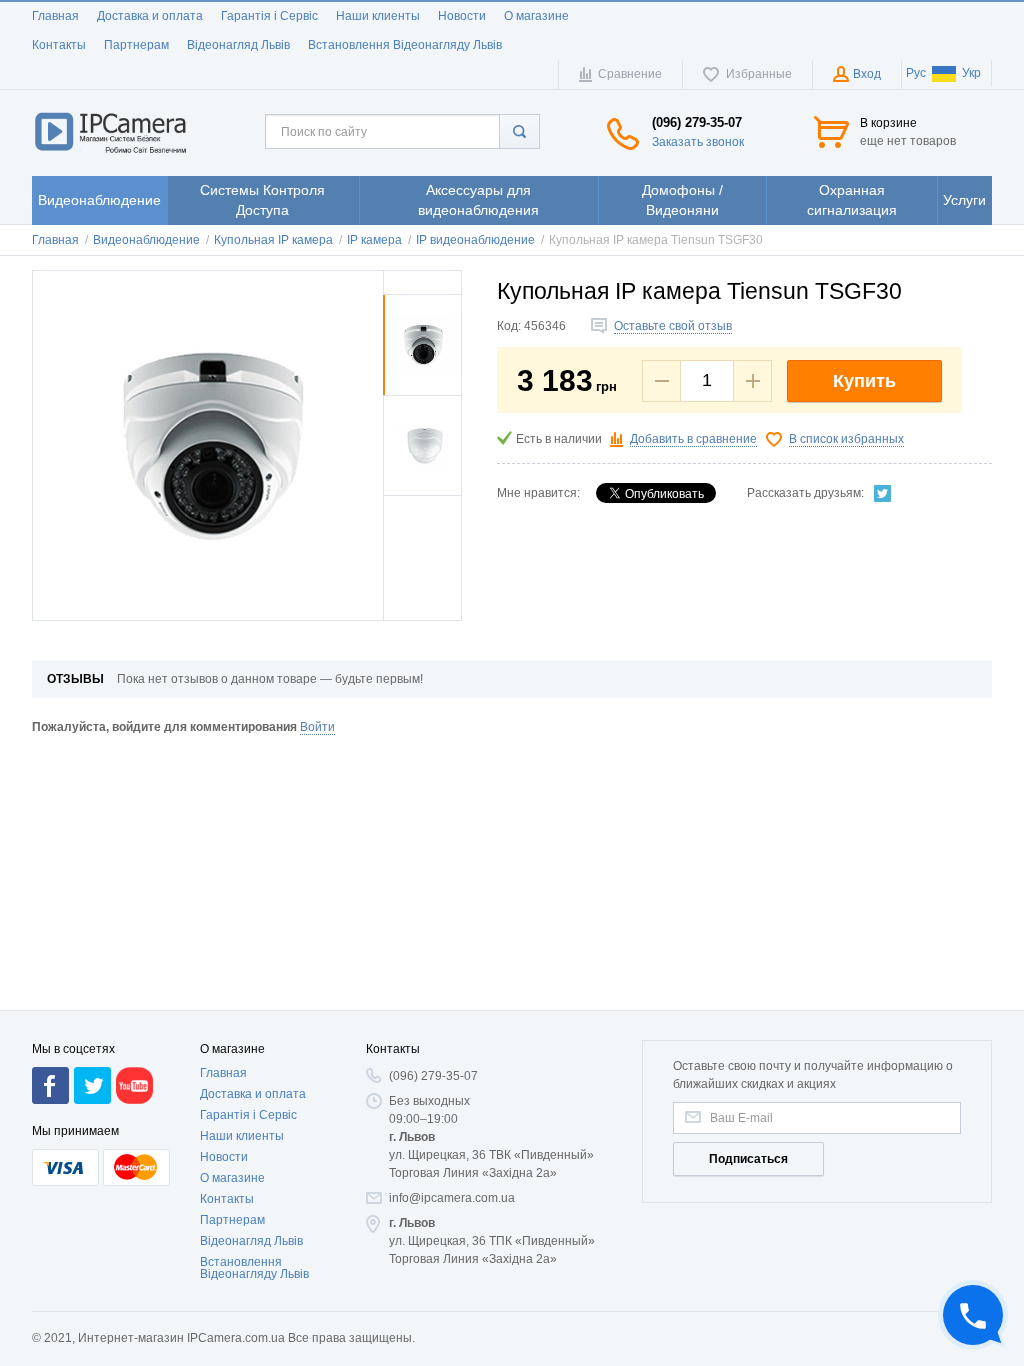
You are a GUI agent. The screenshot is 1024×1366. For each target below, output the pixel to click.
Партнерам (136, 45)
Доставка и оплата (150, 16)
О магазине (536, 16)
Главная (55, 16)
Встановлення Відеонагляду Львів (405, 45)
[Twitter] (883, 493)
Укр (971, 73)
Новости (462, 16)
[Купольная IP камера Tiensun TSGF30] (422, 391)
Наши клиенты (378, 16)
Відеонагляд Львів (238, 45)
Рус (916, 73)
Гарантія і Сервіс (269, 16)
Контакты (59, 45)
